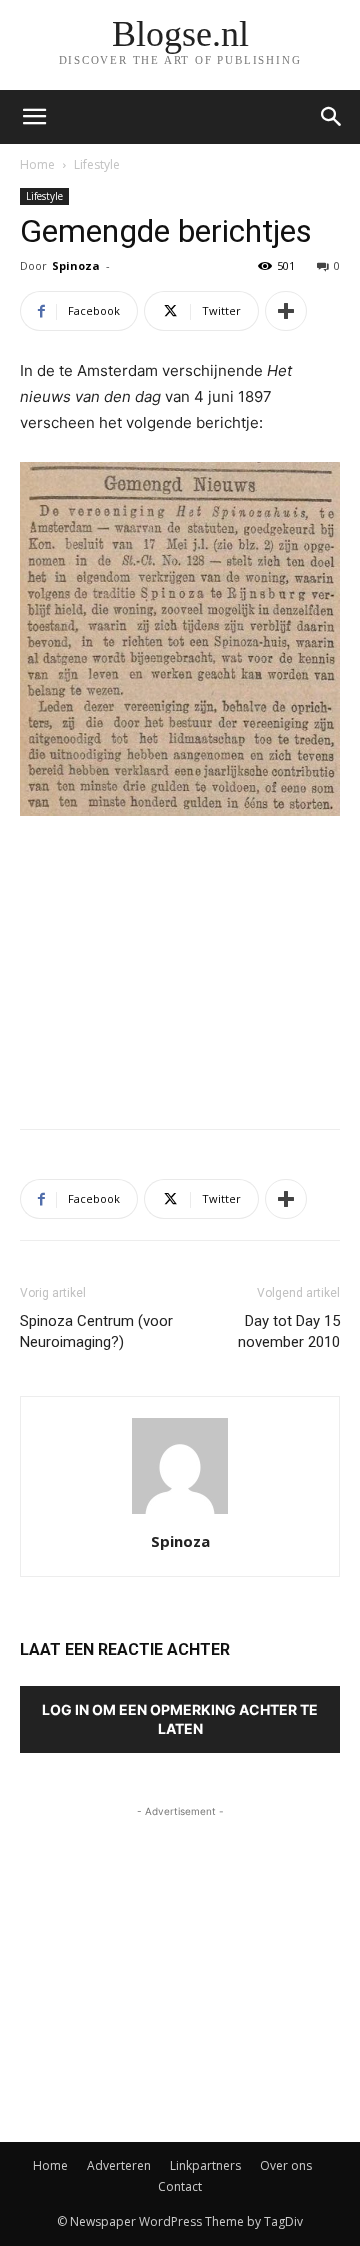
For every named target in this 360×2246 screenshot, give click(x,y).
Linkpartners (205, 2165)
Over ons (286, 2165)
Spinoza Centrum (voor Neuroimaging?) (96, 1331)
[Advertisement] (180, 967)
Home (37, 164)
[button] (332, 117)
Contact (180, 2186)
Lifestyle (97, 164)
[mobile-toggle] (34, 117)
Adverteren (119, 2165)
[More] (286, 311)
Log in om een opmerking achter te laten (180, 1719)
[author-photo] (180, 1513)
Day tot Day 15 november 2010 (289, 1331)
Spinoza (76, 265)
